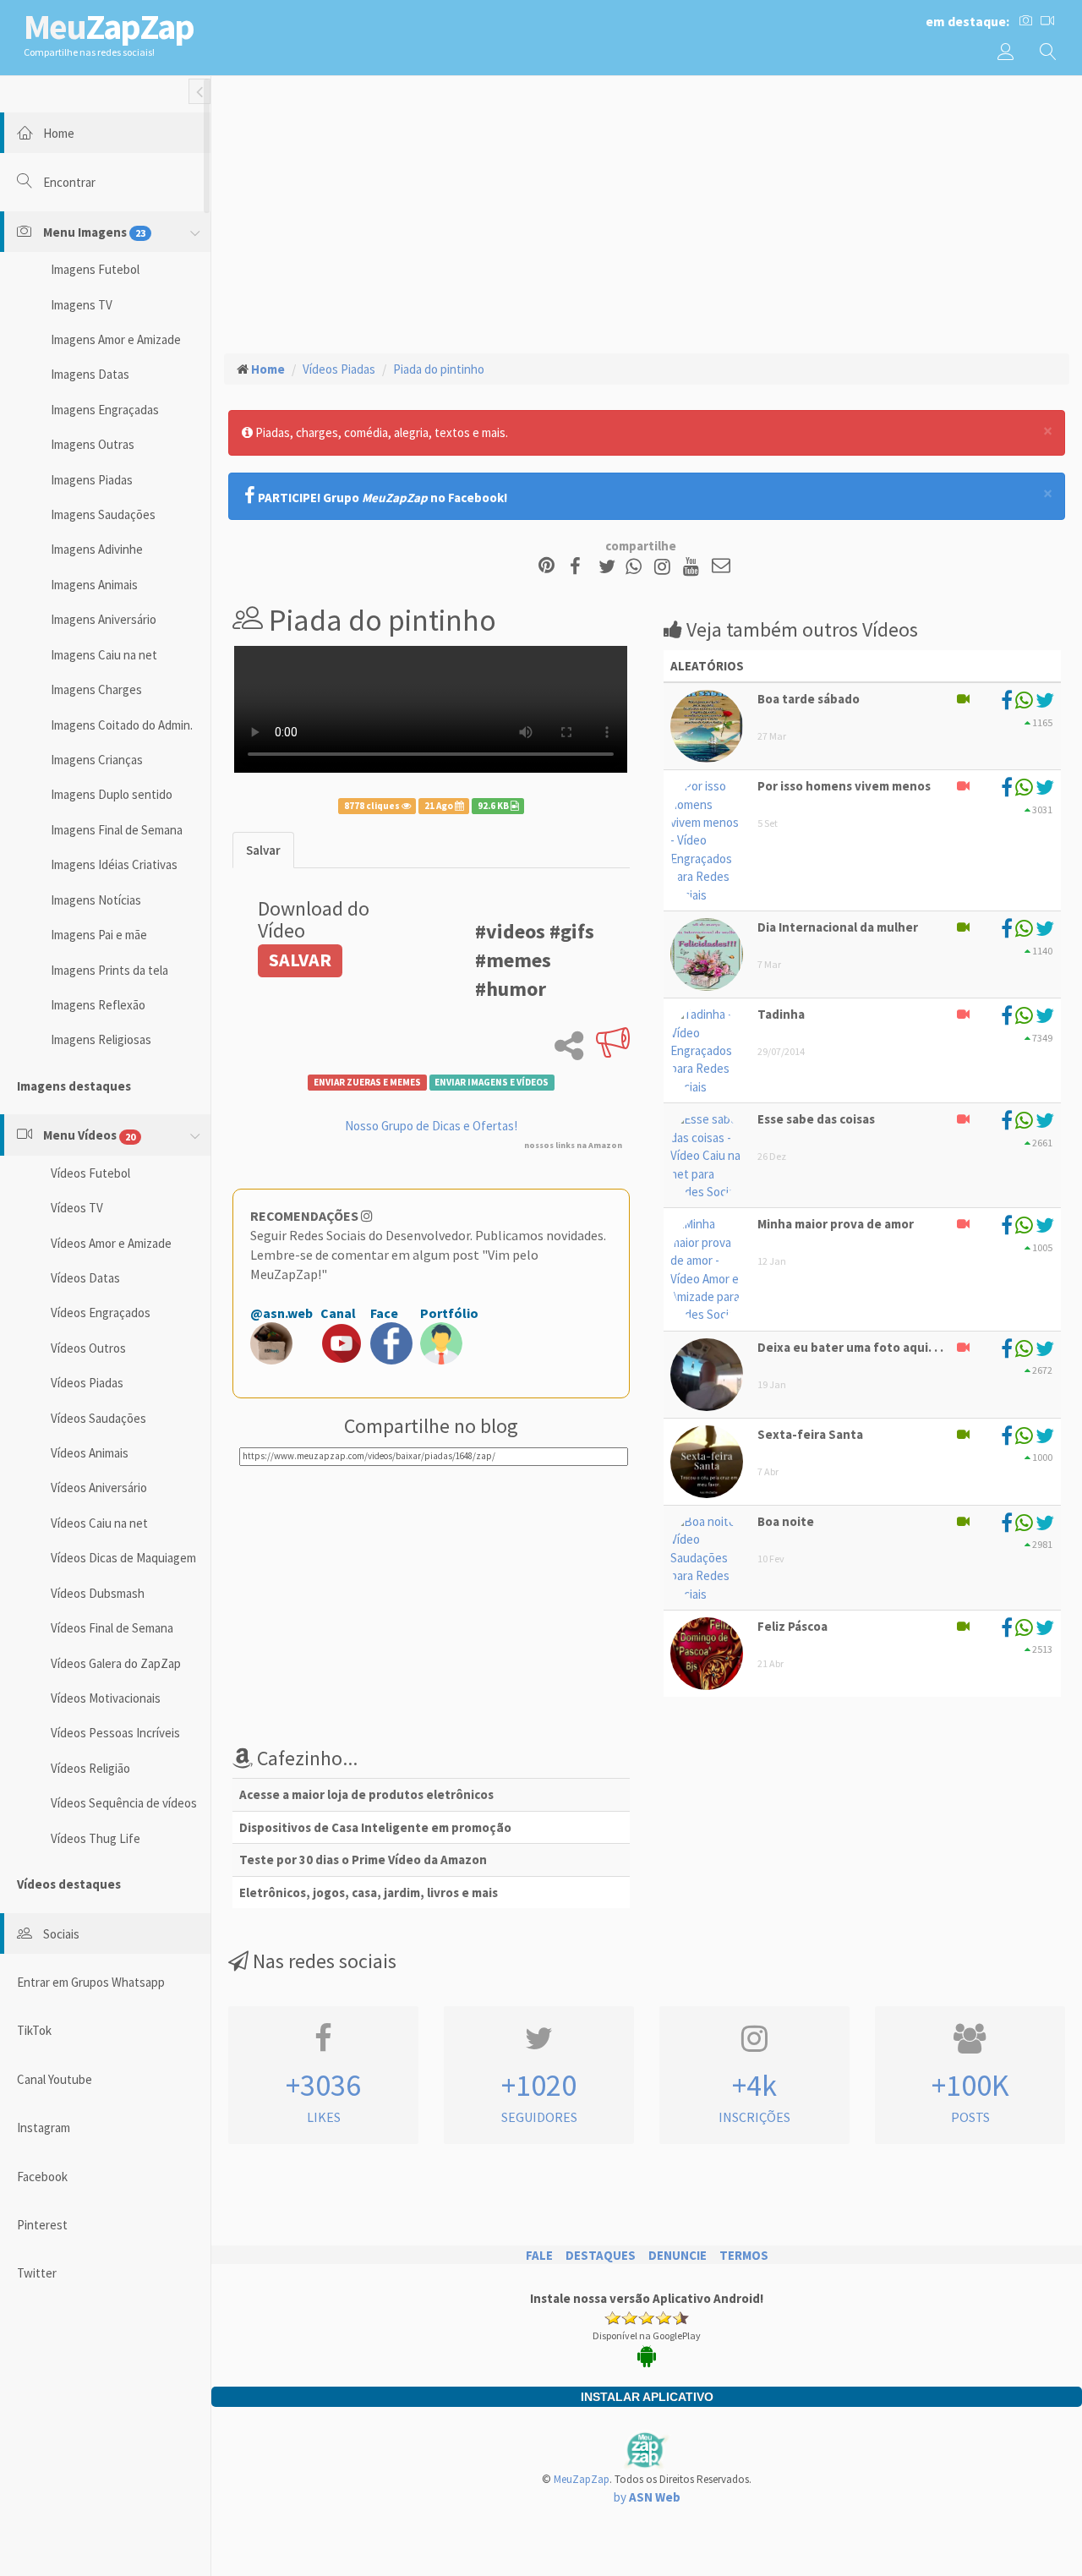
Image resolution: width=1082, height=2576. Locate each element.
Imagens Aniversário (104, 619)
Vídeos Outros (88, 1348)
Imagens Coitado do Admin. (122, 725)
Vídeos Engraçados (101, 1313)
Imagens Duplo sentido (112, 794)
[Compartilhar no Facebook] (580, 567)
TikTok (34, 2030)
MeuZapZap (582, 2479)
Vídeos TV (77, 1208)
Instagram (44, 2128)
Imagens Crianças (97, 760)
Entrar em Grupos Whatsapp (91, 1982)
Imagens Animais (94, 585)
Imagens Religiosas (101, 1039)
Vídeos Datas (85, 1278)
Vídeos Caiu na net (99, 1523)
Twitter (37, 2273)
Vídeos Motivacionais (106, 1698)
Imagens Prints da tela (109, 970)
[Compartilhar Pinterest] (546, 567)
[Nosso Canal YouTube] (694, 567)
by (647, 2497)
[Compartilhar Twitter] (611, 567)
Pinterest (42, 2225)
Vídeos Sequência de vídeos (124, 1803)
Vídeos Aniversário (99, 1488)
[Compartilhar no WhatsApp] (637, 567)
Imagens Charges (96, 689)
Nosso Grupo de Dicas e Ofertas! (431, 1126)
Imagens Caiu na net (104, 655)
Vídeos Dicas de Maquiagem (123, 1558)
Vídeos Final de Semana (112, 1628)
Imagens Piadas (92, 480)
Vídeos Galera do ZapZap (116, 1663)
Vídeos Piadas (87, 1383)
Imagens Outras (93, 444)
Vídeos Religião (90, 1768)
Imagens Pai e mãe (99, 935)
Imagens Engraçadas (105, 410)
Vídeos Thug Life (96, 1838)
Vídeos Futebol (90, 1173)
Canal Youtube (55, 2079)
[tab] (263, 850)
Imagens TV (82, 305)
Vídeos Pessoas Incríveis (115, 1733)
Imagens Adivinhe (97, 549)
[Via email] (721, 567)
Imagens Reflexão (98, 1005)
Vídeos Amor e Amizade (111, 1243)
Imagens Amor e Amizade (116, 339)
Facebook (42, 2177)
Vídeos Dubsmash (98, 1593)
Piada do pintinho (439, 369)
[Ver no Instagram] (665, 567)
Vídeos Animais (90, 1453)
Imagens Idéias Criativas (114, 864)
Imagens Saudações (103, 514)
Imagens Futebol (95, 269)
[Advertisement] (647, 212)
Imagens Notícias (96, 900)
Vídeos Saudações (98, 1418)
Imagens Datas (90, 374)
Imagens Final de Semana (117, 830)
